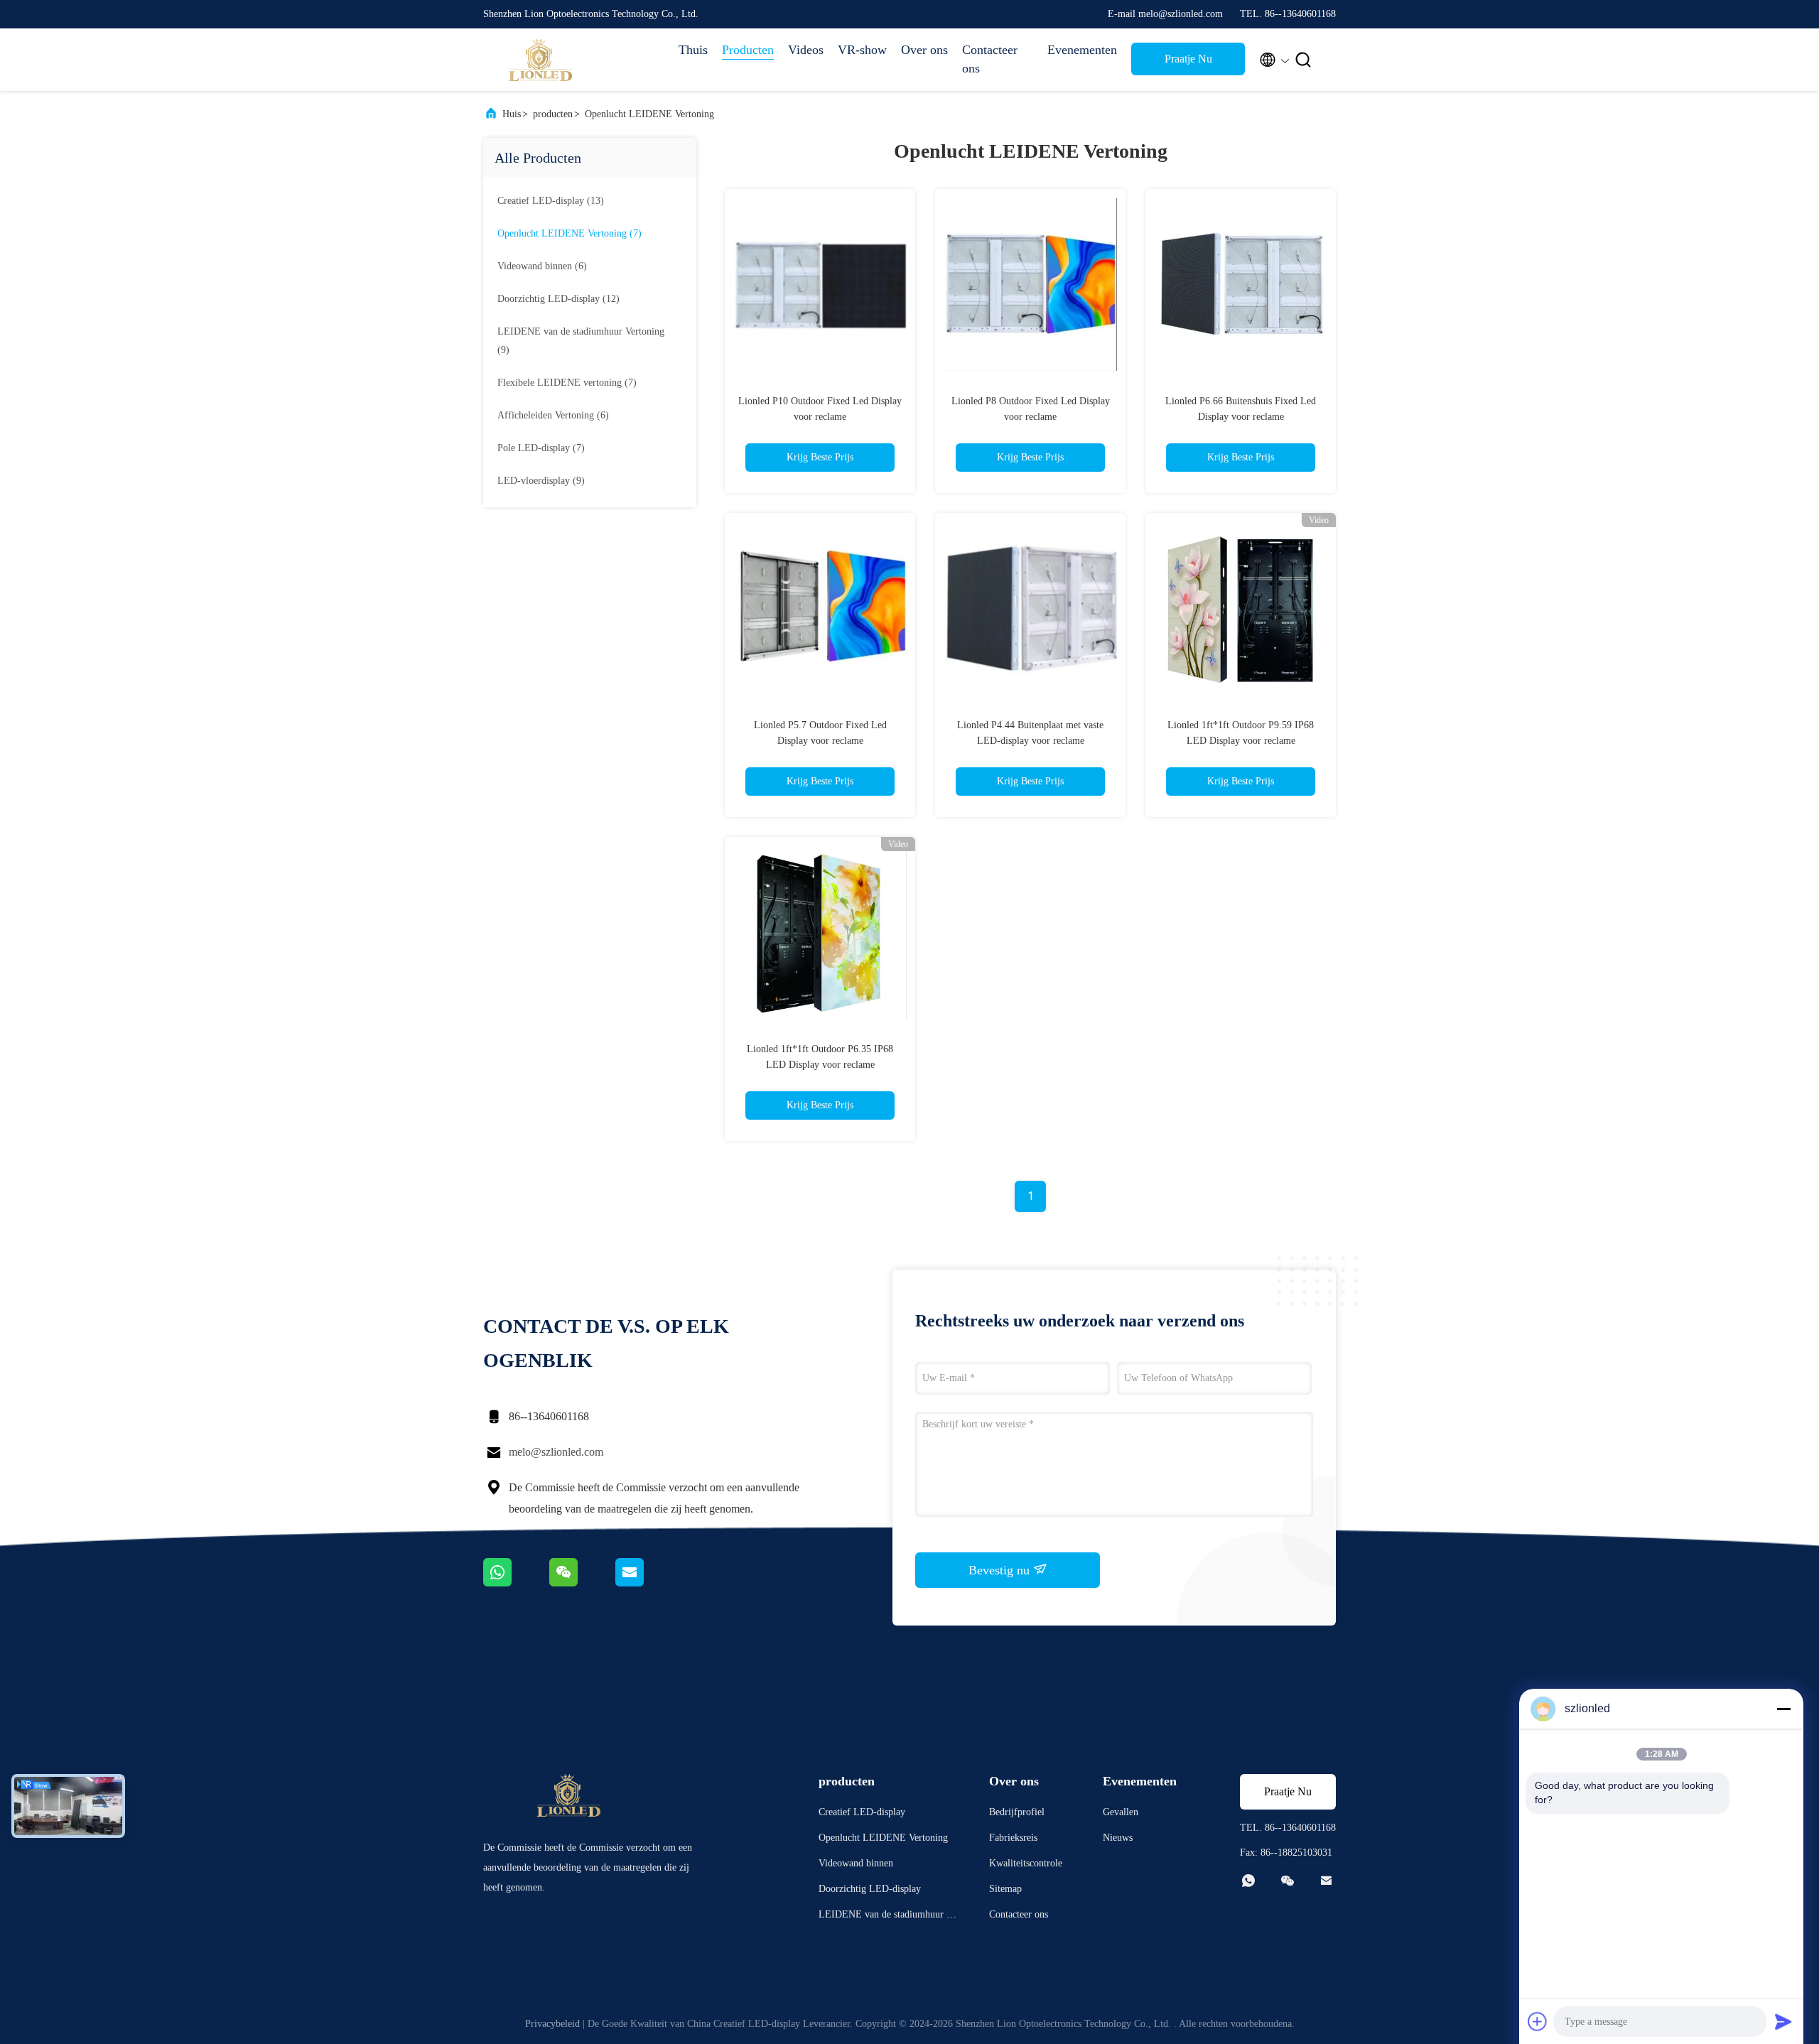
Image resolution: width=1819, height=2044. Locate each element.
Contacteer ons (990, 59)
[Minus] (1783, 1709)
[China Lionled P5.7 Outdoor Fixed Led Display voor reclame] (820, 608)
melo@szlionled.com (556, 1452)
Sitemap (1005, 1889)
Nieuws (1118, 1838)
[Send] (1783, 2021)
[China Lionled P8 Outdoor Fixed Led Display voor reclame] (1030, 284)
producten (553, 114)
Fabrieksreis (1013, 1838)
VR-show (862, 50)
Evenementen (1082, 50)
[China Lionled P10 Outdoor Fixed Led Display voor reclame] (820, 284)
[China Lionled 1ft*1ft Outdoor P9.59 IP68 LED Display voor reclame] (1241, 608)
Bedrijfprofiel (1017, 1812)
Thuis (693, 50)
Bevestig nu (1001, 1570)
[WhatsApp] (516, 1583)
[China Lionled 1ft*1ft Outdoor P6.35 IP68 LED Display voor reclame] (820, 932)
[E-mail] (647, 1583)
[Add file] (1538, 2021)
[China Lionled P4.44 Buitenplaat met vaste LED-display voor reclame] (1030, 608)
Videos (806, 50)
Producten (748, 50)
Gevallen (1121, 1812)
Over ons (924, 50)
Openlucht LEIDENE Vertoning (649, 114)
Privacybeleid (552, 2024)
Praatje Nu (1188, 59)
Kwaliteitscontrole (1026, 1863)
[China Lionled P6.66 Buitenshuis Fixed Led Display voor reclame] (1241, 284)
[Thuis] (540, 60)
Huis (512, 114)
